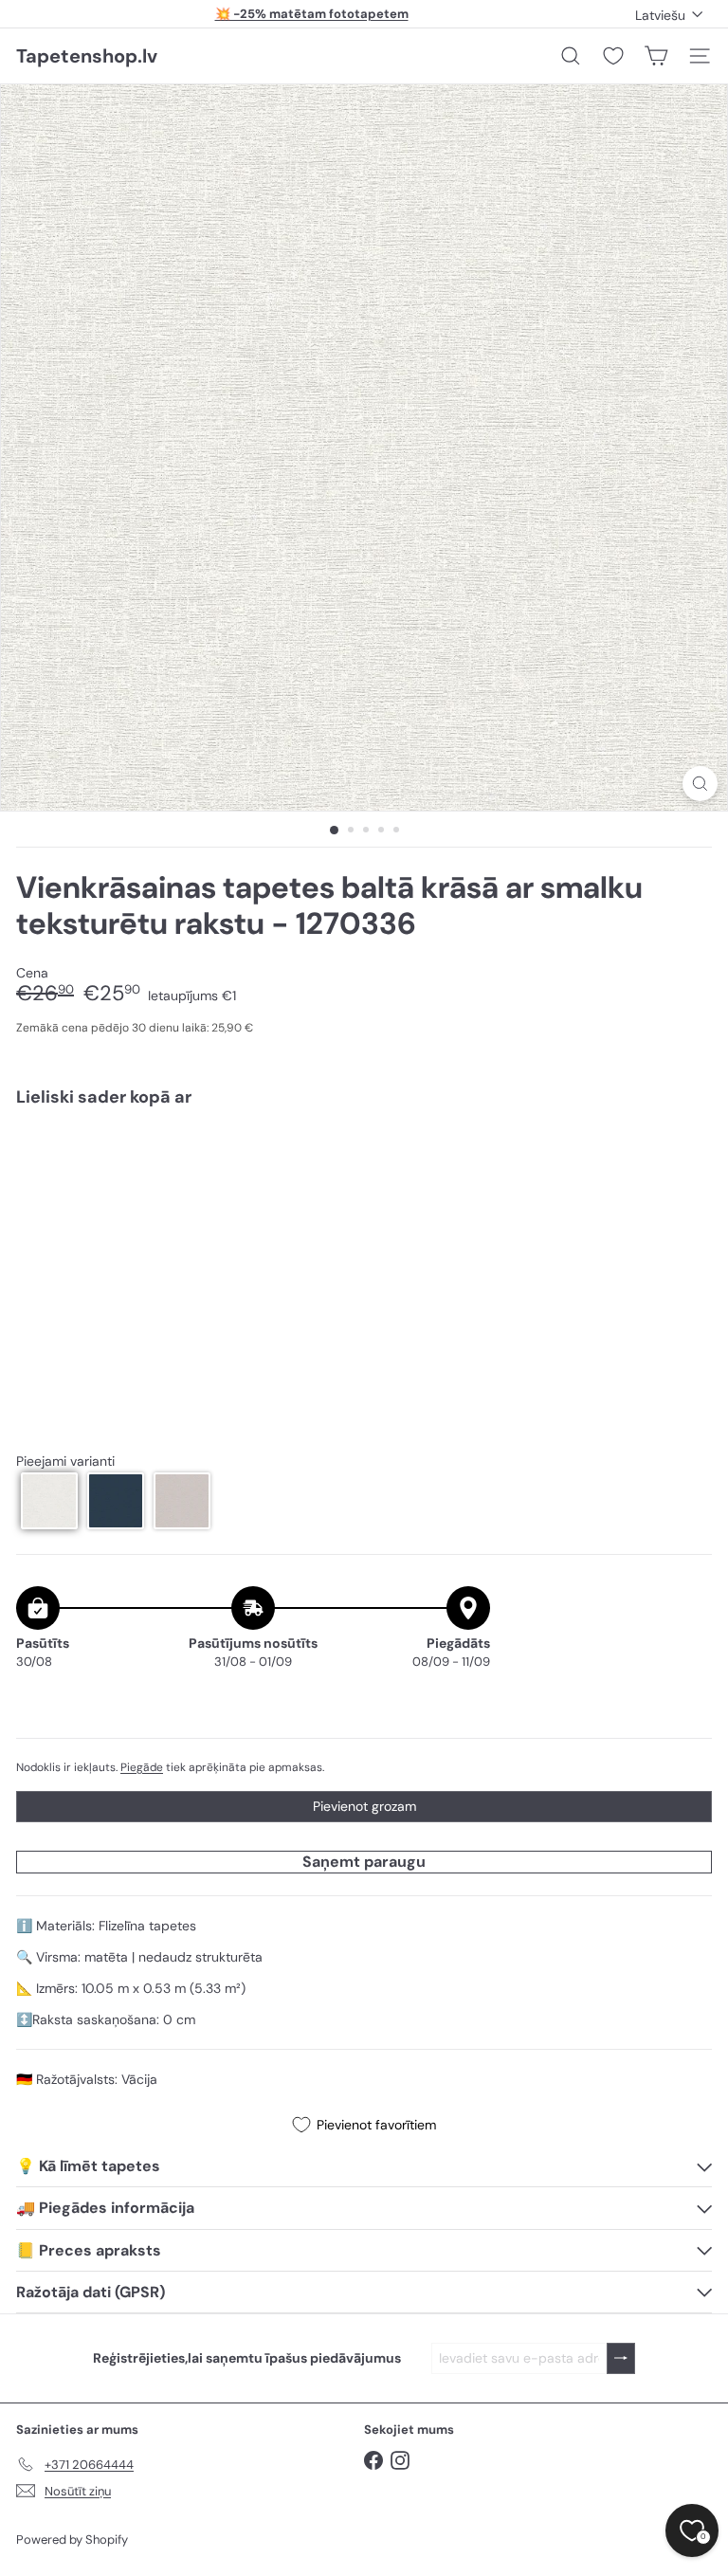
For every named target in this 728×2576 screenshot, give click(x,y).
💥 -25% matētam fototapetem (312, 14)
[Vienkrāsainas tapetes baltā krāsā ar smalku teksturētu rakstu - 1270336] (364, 1188)
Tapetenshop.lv (87, 56)
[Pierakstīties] (621, 2358)
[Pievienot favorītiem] (687, 1162)
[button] (49, 1501)
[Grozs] (656, 56)
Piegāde (142, 1767)
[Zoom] (700, 784)
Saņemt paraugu (364, 1862)
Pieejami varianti (65, 1462)
